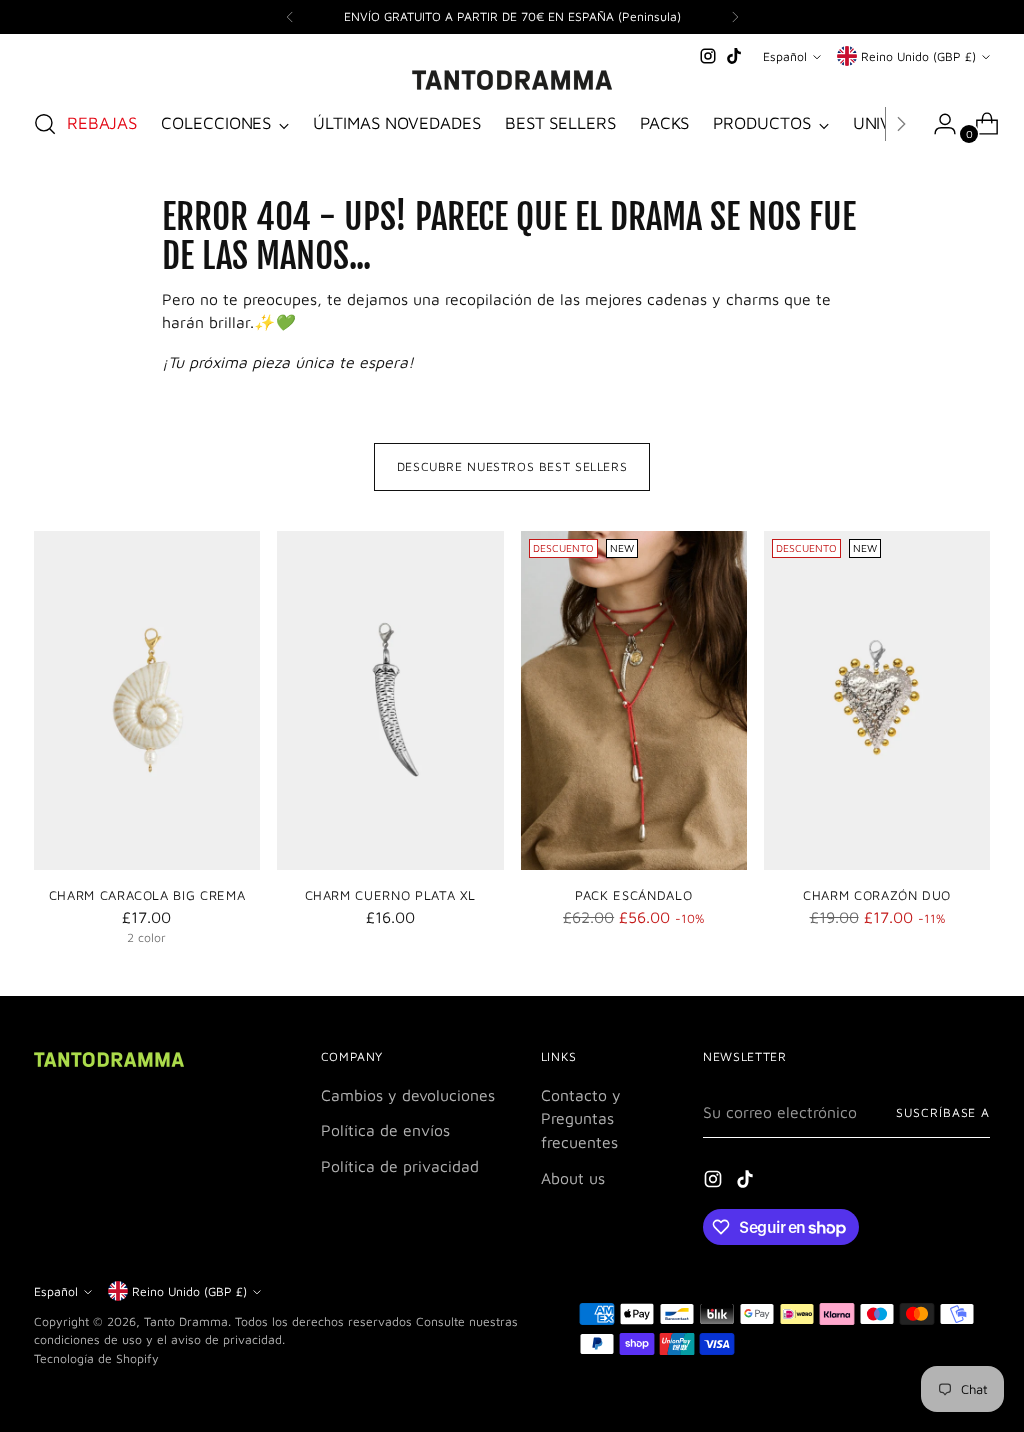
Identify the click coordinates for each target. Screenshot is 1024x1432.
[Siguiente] (735, 17)
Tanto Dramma (186, 1321)
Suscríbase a (943, 1112)
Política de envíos (385, 1130)
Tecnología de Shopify (96, 1358)
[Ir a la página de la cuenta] (937, 124)
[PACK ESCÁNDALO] (634, 701)
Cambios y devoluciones (408, 1095)
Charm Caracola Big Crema (147, 895)
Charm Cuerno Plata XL (391, 895)
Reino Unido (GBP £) (918, 56)
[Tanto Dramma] (512, 80)
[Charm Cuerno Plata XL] (390, 701)
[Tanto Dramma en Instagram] (708, 56)
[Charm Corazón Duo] (877, 701)
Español (785, 56)
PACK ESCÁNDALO (633, 895)
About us (573, 1178)
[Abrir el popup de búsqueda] (45, 124)
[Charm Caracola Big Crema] (147, 701)
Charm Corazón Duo (877, 895)
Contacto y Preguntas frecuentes (581, 1118)
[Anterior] (290, 17)
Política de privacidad (400, 1166)
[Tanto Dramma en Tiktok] (734, 56)
